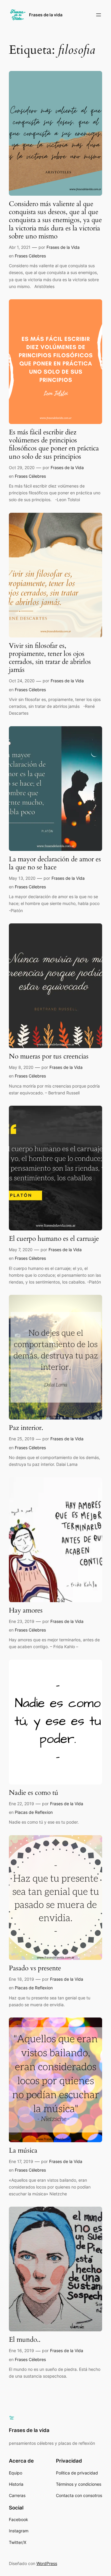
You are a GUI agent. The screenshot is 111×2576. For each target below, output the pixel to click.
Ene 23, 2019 (22, 1621)
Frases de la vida (46, 15)
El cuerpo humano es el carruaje (54, 1239)
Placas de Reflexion (34, 1812)
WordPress (47, 2563)
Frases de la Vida (63, 247)
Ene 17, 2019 (21, 2161)
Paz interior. (26, 1428)
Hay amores (26, 1611)
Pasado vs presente (35, 1968)
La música (23, 2151)
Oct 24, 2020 (22, 681)
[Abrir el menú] (99, 15)
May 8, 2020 (21, 1067)
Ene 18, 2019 (21, 1979)
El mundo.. (25, 2340)
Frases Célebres (30, 256)
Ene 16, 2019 (21, 2350)
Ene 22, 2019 (21, 1804)
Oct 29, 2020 (22, 467)
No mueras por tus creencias (49, 1057)
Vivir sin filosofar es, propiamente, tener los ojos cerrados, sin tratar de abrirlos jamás (50, 658)
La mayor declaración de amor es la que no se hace (55, 863)
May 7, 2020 (21, 1250)
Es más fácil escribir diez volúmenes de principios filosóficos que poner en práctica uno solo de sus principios (54, 445)
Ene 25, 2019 (22, 1439)
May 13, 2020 (22, 878)
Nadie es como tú (34, 1793)
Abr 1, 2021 (20, 247)
